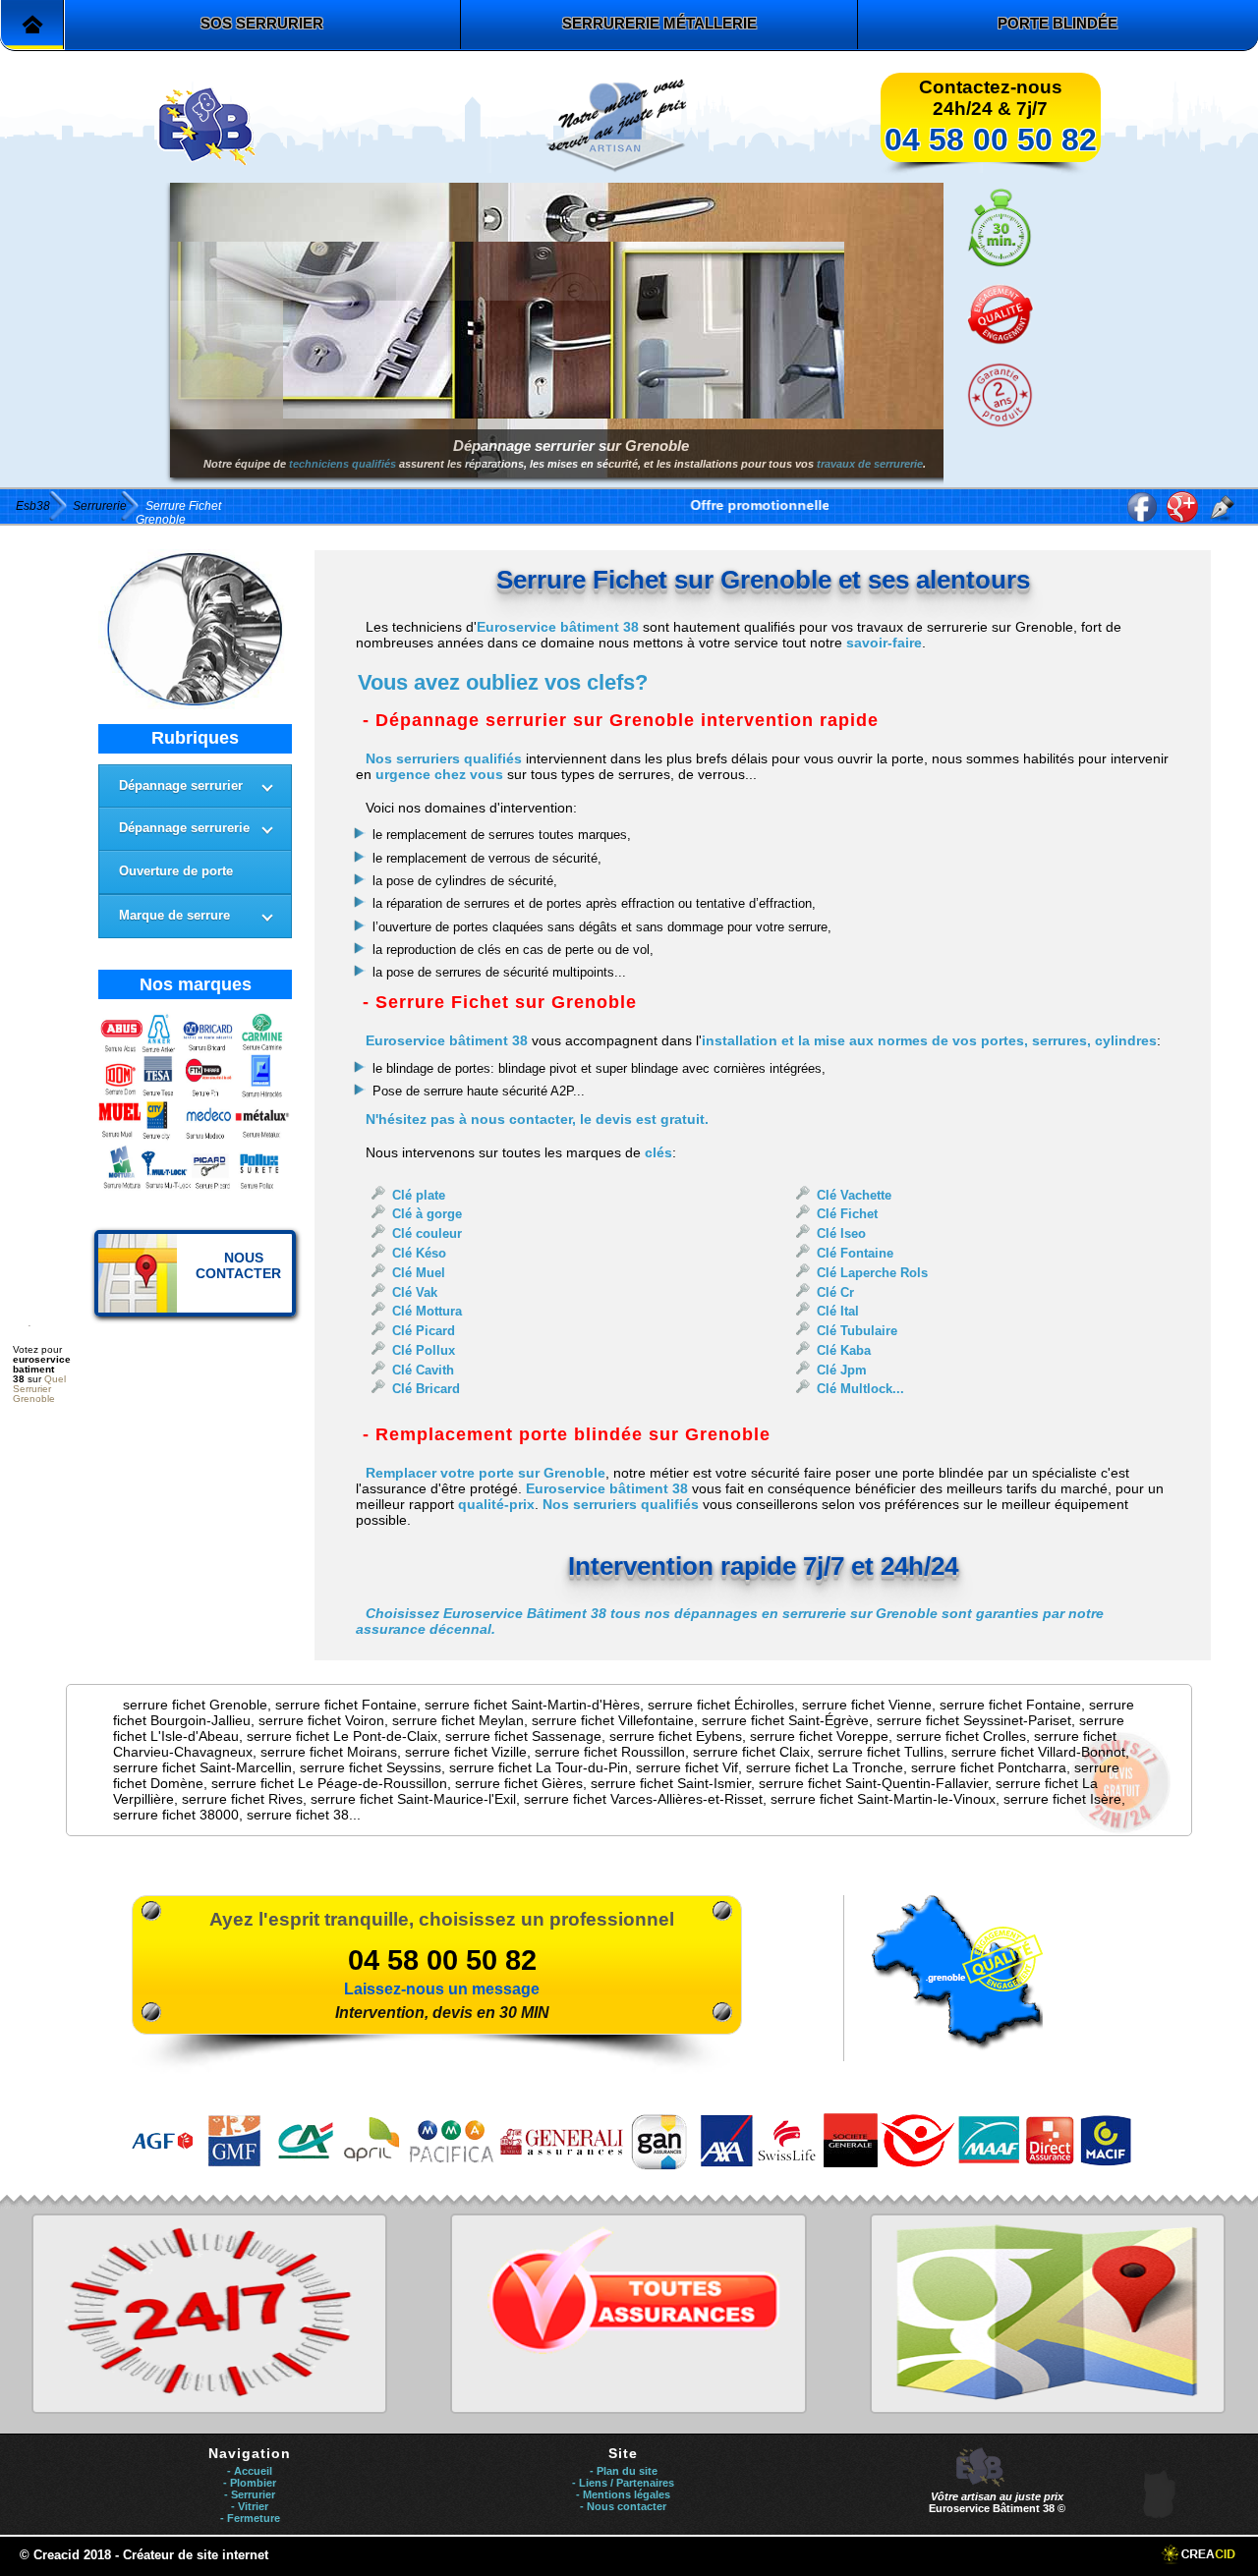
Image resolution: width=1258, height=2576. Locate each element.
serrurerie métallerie (659, 23)
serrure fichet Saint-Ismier (671, 1783)
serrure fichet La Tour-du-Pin (539, 1767)
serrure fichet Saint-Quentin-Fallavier (873, 1783)
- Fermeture (250, 2518)
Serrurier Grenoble (34, 1394)
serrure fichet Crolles (961, 1736)
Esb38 (33, 506)
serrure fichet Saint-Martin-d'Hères (532, 1705)
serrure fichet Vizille (466, 1752)
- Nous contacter (623, 2506)
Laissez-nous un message (442, 1989)
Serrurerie (100, 506)
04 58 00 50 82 (991, 140)
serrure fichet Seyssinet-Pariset (974, 1720)
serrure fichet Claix (751, 1752)
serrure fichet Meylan (458, 1720)
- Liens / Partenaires (623, 2483)
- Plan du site (624, 2471)
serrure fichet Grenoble (195, 1705)
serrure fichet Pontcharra (989, 1767)
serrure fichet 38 (298, 1815)
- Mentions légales (623, 2494)
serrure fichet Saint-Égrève (785, 1720)
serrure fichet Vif (687, 1767)
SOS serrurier (262, 23)
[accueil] (32, 25)
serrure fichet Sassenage (523, 1736)
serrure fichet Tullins (881, 1752)
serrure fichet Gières (519, 1783)
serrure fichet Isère (1062, 1799)
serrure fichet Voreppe (819, 1736)
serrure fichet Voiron (321, 1720)
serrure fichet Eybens (676, 1736)
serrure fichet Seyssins (371, 1767)
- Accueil (250, 2471)
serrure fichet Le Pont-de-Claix (342, 1736)
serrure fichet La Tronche (825, 1767)
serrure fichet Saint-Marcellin (202, 1767)
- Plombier (250, 2483)
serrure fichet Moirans (329, 1752)
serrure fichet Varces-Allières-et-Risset (643, 1799)
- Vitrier (250, 2506)
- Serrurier (250, 2494)
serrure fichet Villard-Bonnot (1038, 1752)
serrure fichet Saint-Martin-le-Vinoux (883, 1799)
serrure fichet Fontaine (346, 1705)
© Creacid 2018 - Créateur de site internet (144, 2555)
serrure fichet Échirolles (721, 1705)
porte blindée (1058, 23)
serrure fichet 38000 (176, 1815)
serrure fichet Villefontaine (613, 1720)
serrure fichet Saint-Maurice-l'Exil (413, 1799)
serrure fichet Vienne (867, 1705)
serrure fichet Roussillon (610, 1752)
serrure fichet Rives (242, 1799)
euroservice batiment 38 (42, 1369)
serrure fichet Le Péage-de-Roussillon (329, 1783)
